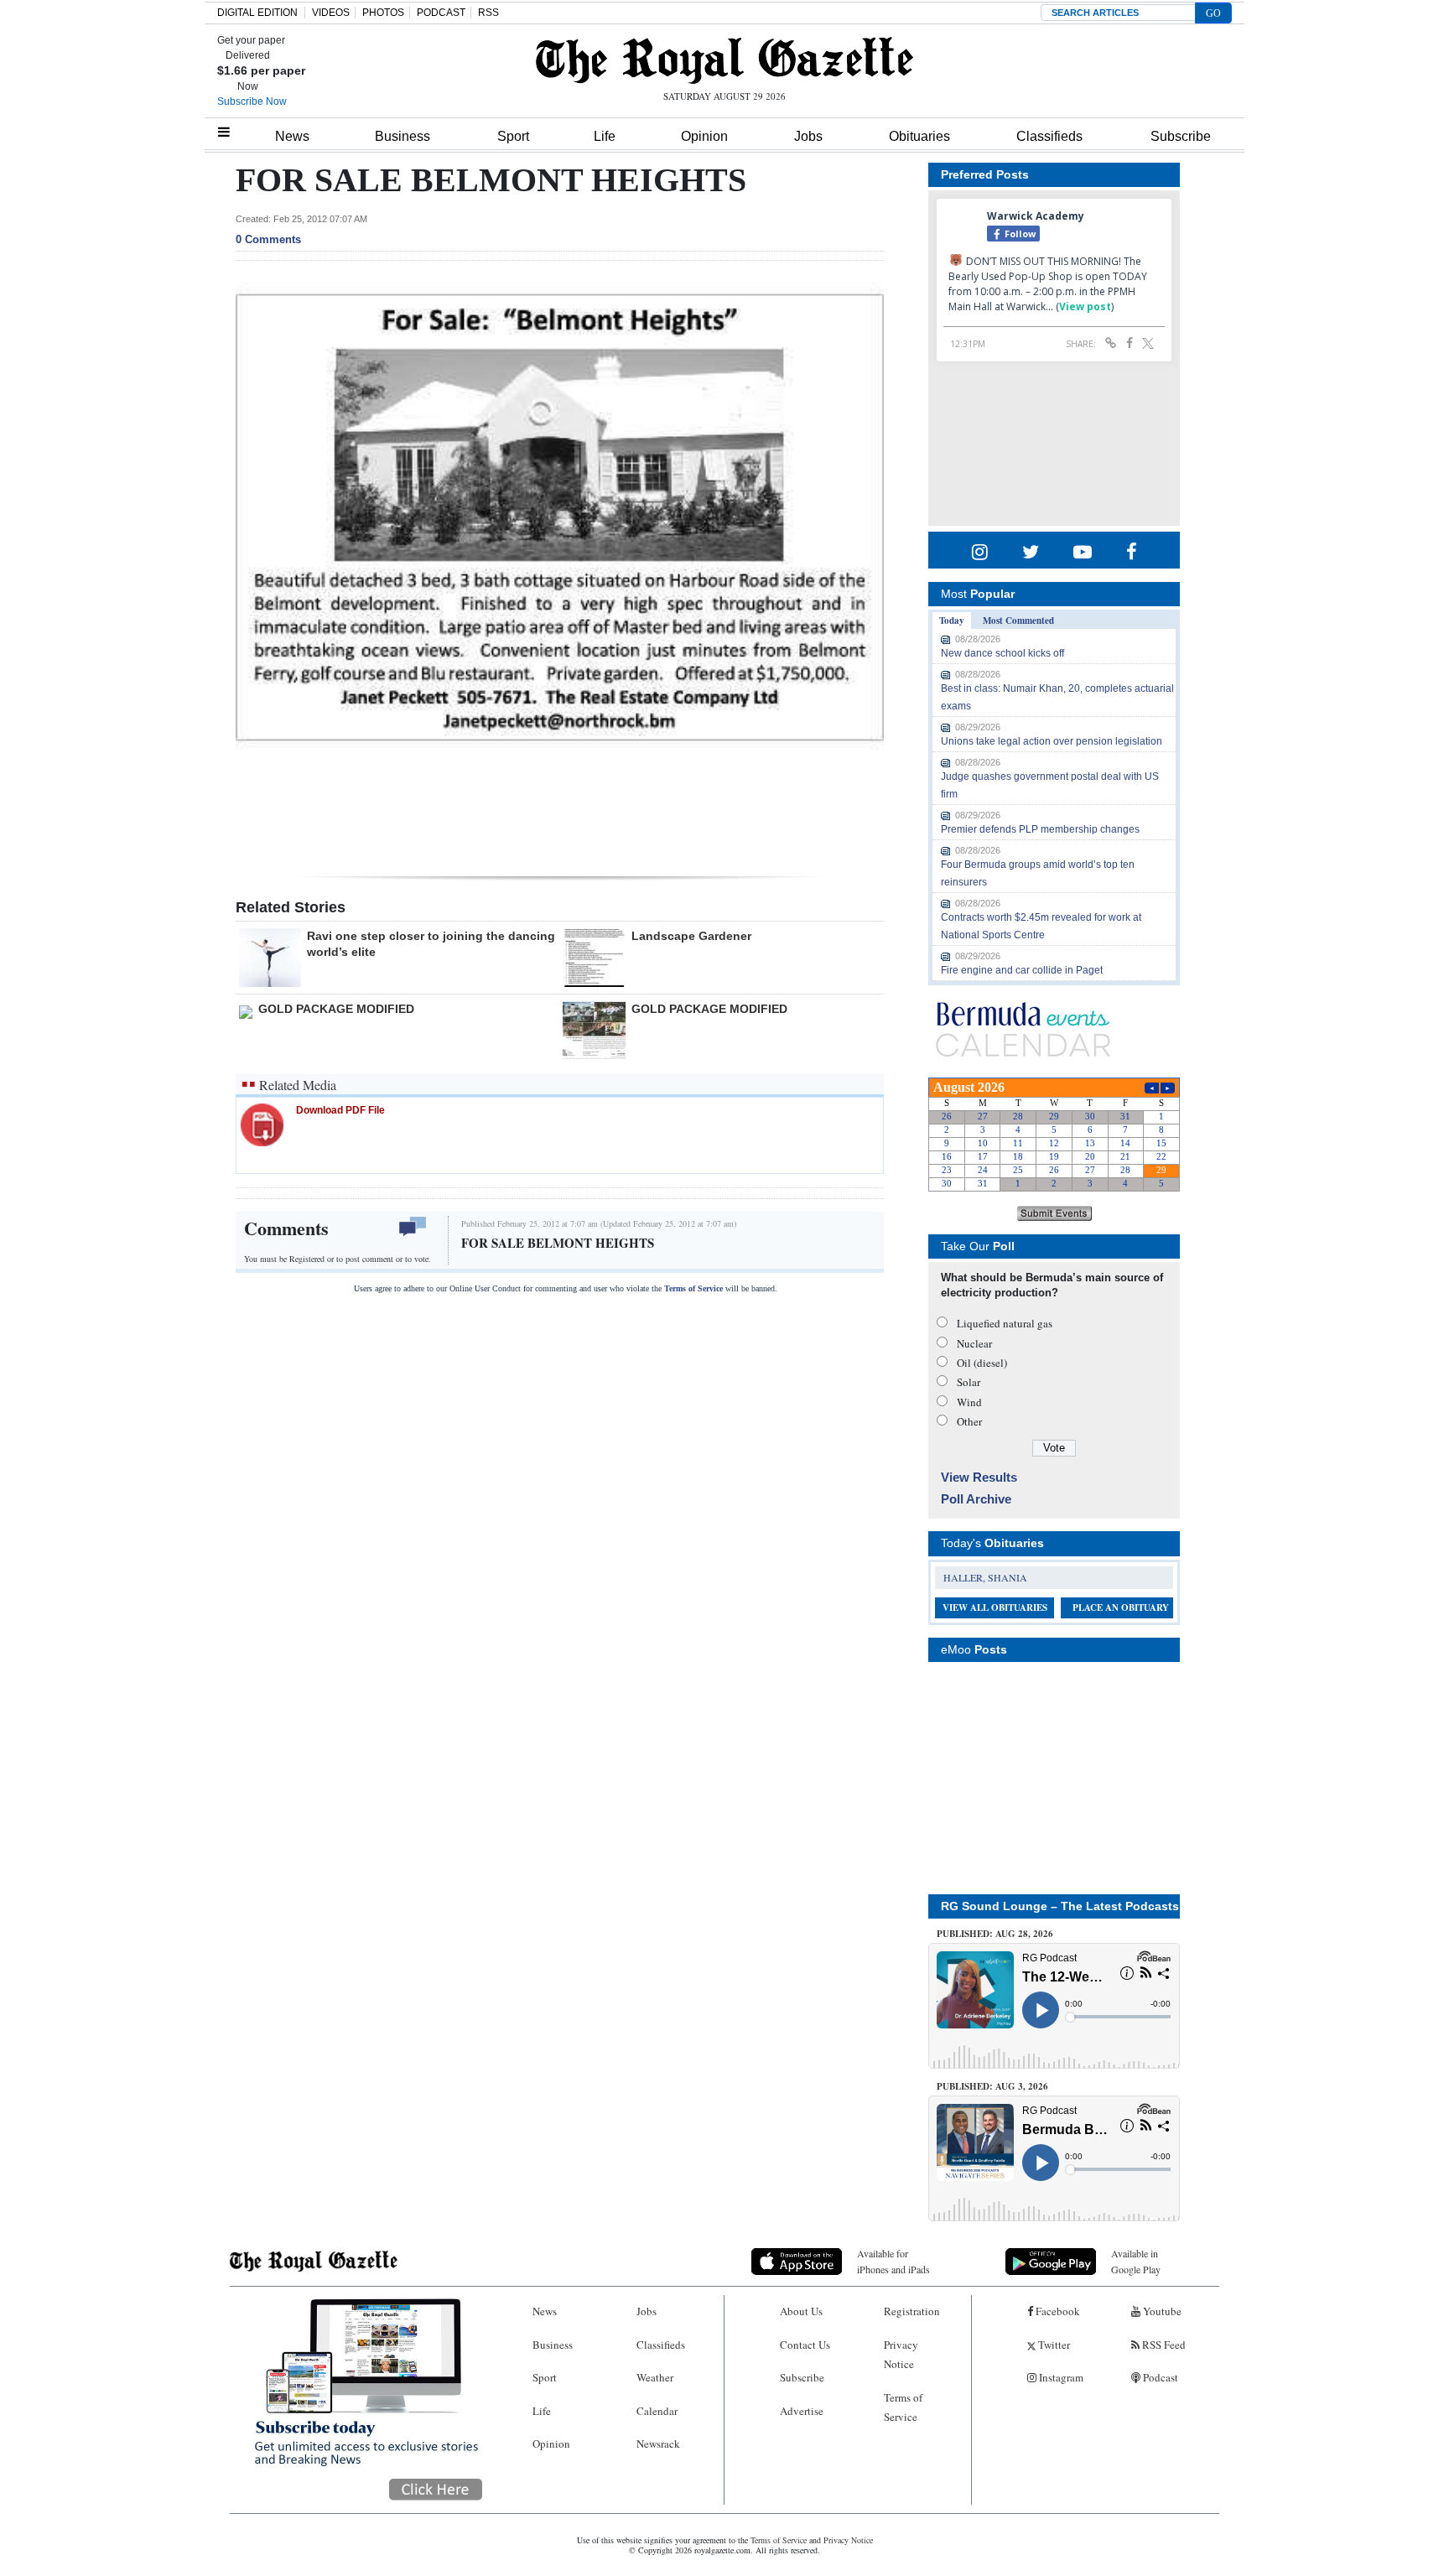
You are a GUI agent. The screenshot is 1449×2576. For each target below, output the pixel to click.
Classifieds (1049, 136)
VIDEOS (331, 13)
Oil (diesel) (982, 1363)
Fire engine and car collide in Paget (1022, 970)
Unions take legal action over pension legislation (1052, 741)
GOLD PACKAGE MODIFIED (336, 1009)
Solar (969, 1382)
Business (402, 136)
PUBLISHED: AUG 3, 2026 (992, 2086)
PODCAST (441, 13)
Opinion (704, 136)
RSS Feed (1163, 2345)
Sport (513, 136)
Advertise (802, 2411)
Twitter (1053, 2345)
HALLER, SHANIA (985, 1577)
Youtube (1161, 2311)
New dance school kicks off (1002, 653)
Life (605, 136)
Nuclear (974, 1343)
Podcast (1159, 2377)
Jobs (808, 136)
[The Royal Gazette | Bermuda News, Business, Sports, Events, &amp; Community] (724, 60)
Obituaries (919, 136)
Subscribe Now (252, 101)
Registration (912, 2311)
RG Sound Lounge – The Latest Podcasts (1060, 1906)
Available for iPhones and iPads (893, 2261)
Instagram (1060, 2377)
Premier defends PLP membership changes (1040, 829)
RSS (488, 13)
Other (969, 1421)
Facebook (1057, 2311)
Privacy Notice (901, 2354)
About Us (801, 2311)
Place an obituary (1121, 1607)
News (292, 136)
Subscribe (1181, 136)
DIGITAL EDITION (257, 13)
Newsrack (658, 2444)
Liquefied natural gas (1005, 1323)
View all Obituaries (995, 1607)
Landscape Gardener (691, 936)
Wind (969, 1402)
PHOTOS (383, 13)
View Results (979, 1477)
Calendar (657, 2411)
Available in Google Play (1136, 2261)
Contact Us (805, 2345)
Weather (655, 2377)
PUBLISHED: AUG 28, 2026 (995, 1934)
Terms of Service (693, 1288)
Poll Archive (976, 1499)
